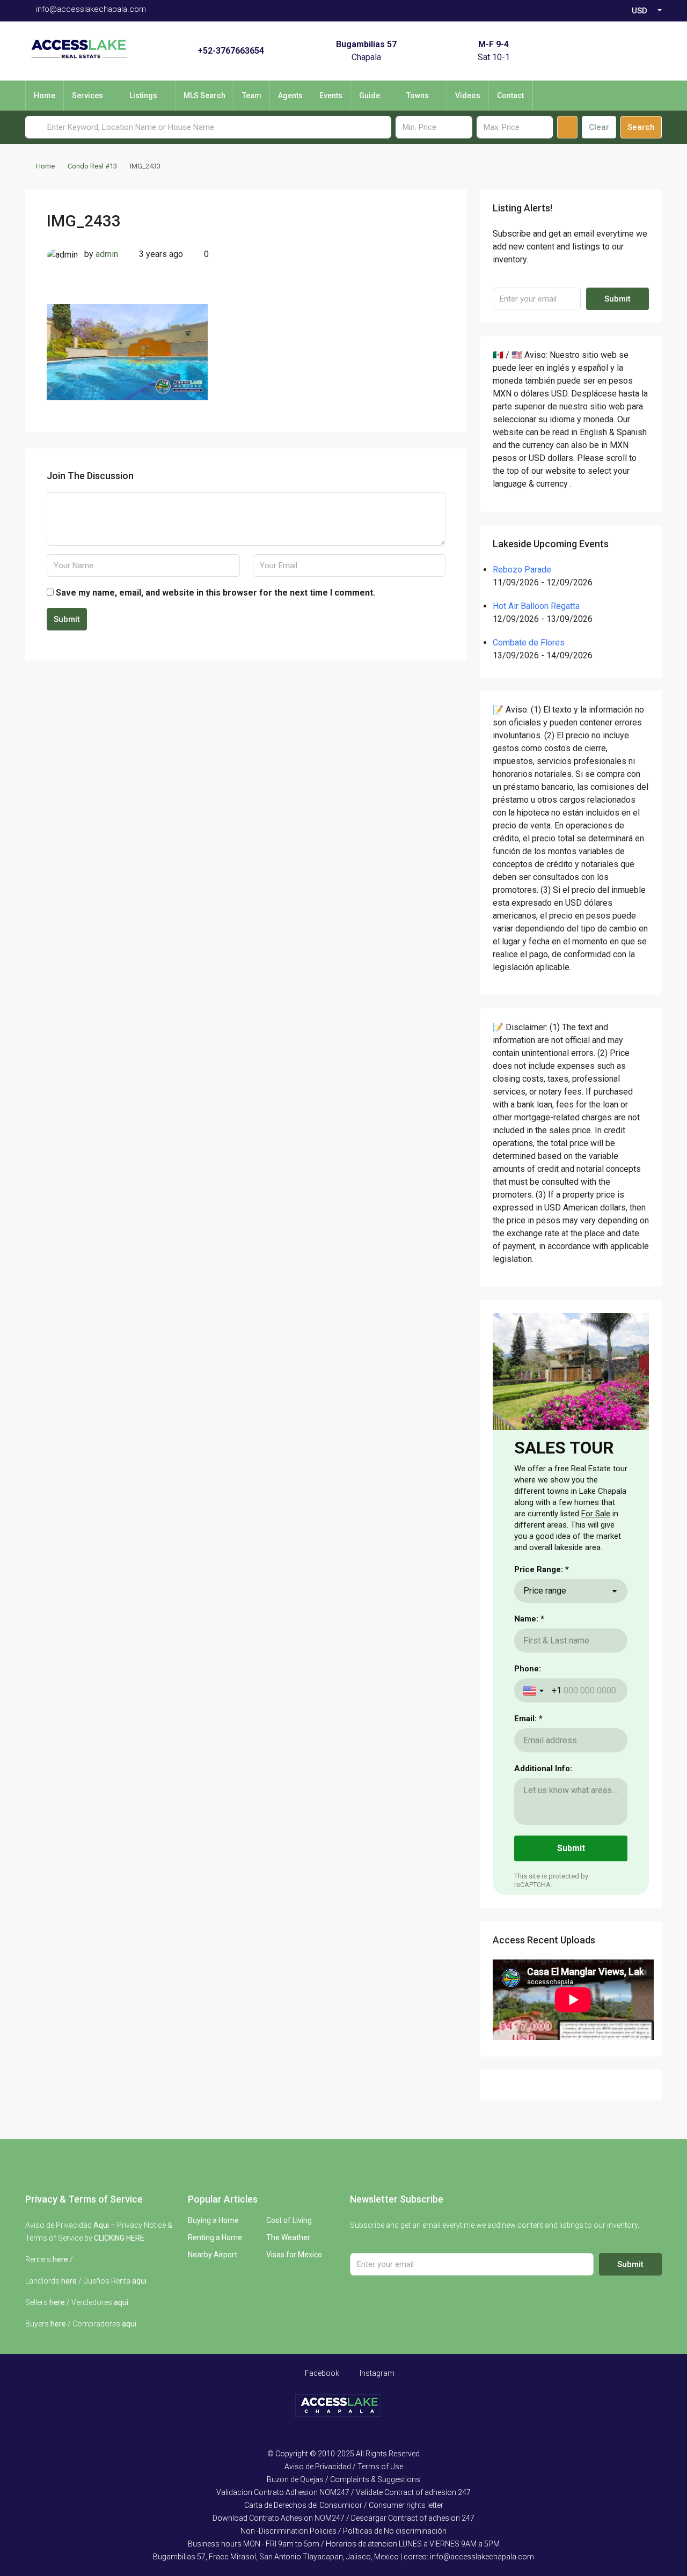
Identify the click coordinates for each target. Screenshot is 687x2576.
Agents (290, 96)
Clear (599, 127)
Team (252, 96)
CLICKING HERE (119, 2238)
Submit (67, 619)
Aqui (101, 2225)
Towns (418, 96)
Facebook (321, 2373)
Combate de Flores (529, 643)
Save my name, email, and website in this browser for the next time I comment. (215, 593)
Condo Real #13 (92, 166)
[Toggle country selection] (535, 1691)
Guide (370, 96)
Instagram (376, 2373)
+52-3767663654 (231, 51)
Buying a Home (213, 2220)
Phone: (528, 1669)
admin (107, 254)
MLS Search (204, 96)
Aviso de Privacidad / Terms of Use (344, 2467)
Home (45, 96)
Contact (510, 96)
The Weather (288, 2237)
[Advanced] (567, 127)
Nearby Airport (213, 2255)
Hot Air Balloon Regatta (536, 606)
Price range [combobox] (545, 1591)
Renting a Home (215, 2237)
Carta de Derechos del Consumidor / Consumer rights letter (344, 2505)
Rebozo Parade (522, 570)
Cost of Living (289, 2220)
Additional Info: (543, 1768)
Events (331, 96)
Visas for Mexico (294, 2255)
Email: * (528, 1719)
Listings (143, 96)
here (60, 2259)
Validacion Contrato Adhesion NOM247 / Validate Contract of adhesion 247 (343, 2492)
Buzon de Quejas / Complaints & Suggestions (343, 2479)
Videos (468, 96)
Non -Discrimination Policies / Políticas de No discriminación (343, 2531)
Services (87, 96)
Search (641, 127)
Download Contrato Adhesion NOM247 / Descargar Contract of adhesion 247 (343, 2518)
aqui (139, 2281)
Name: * (529, 1619)
